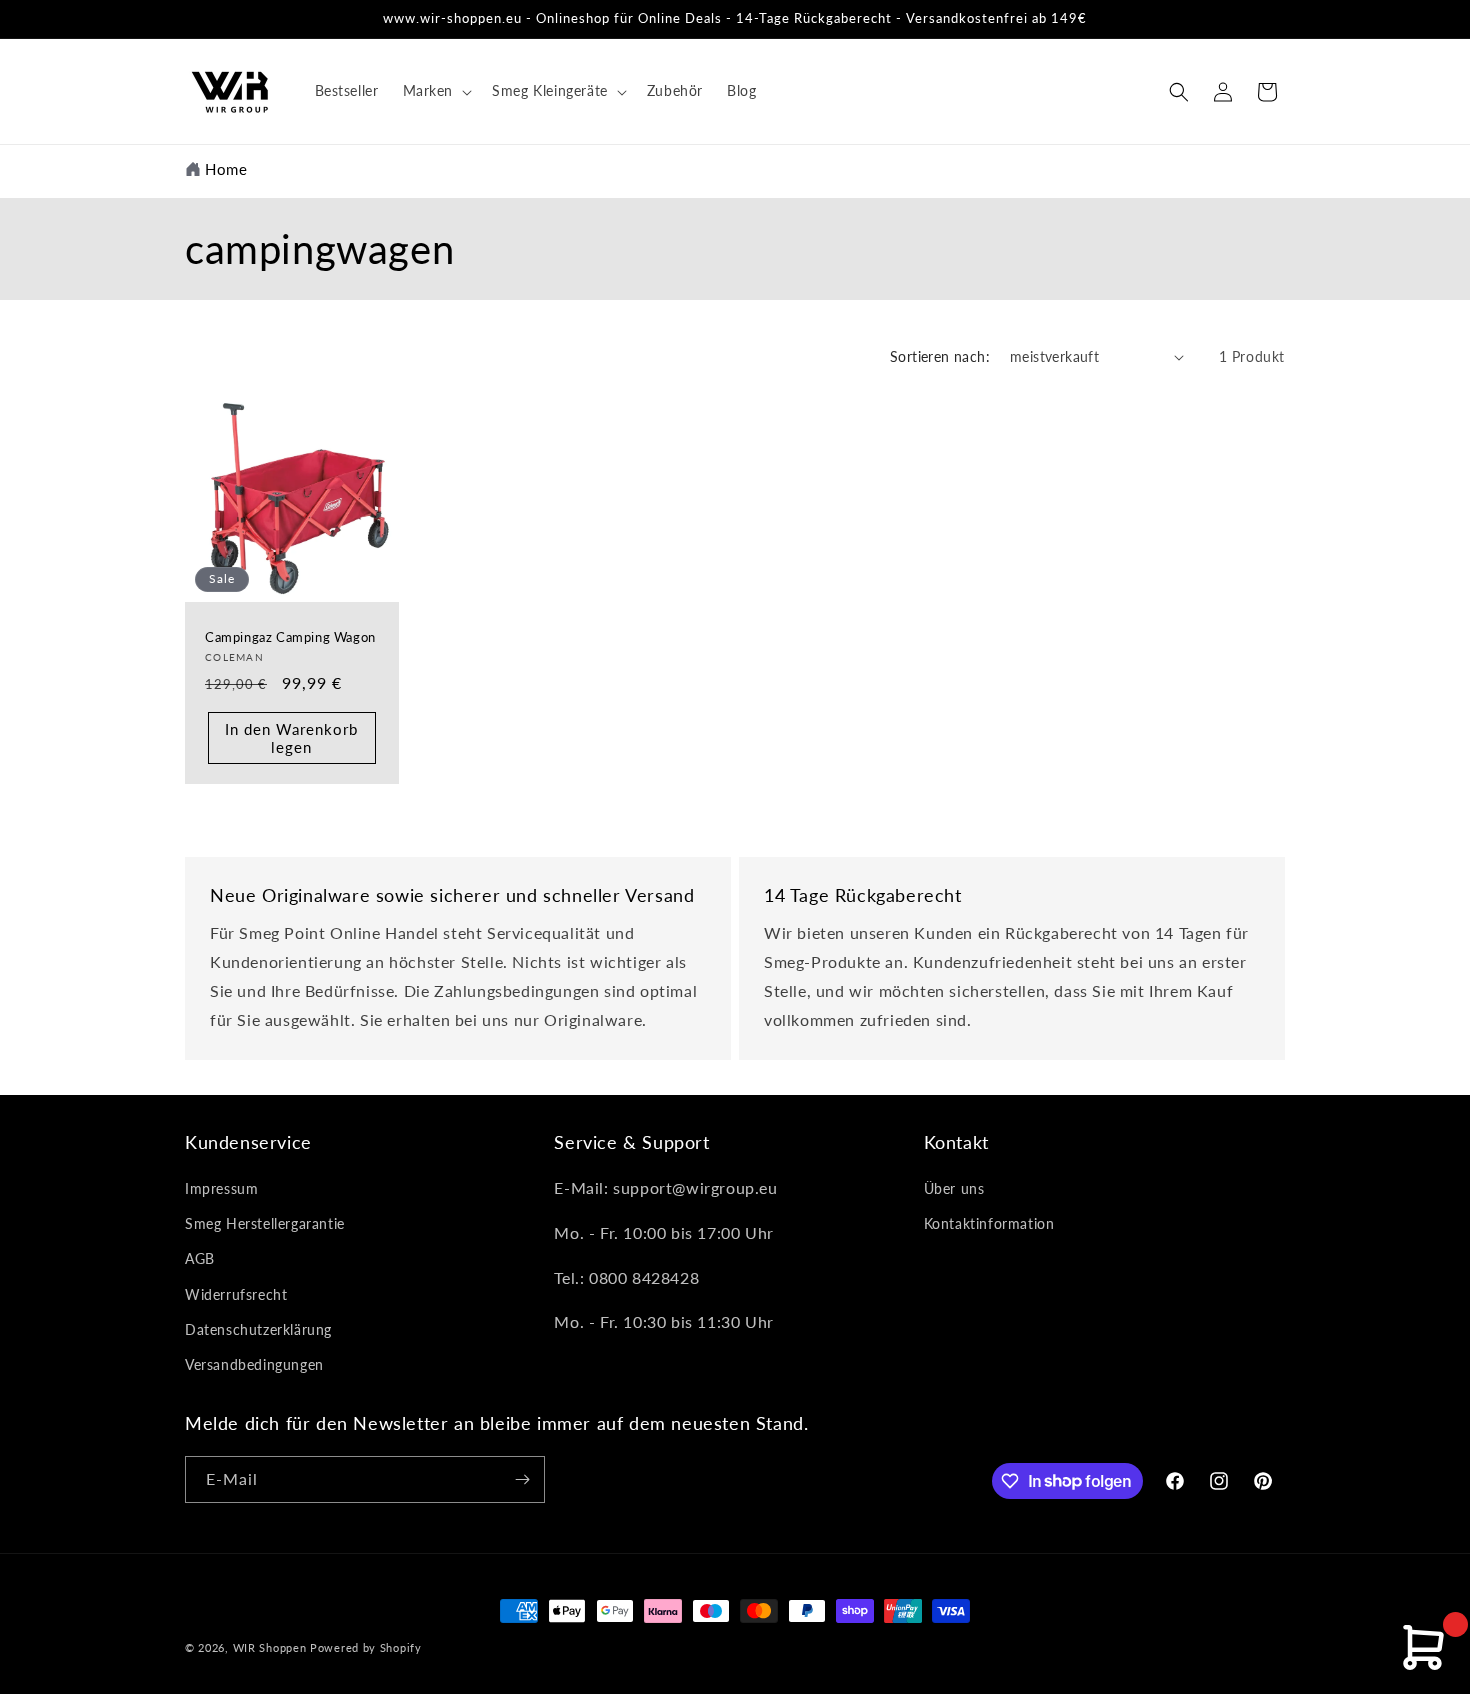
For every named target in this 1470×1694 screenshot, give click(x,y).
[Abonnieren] (522, 1479)
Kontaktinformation (989, 1223)
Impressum (221, 1188)
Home (226, 169)
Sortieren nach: (940, 356)
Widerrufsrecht (236, 1294)
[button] (436, 91)
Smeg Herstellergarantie (265, 1223)
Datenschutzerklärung (258, 1329)
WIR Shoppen (270, 1647)
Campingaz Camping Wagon (290, 637)
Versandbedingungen (254, 1364)
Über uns (954, 1188)
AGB (200, 1258)
